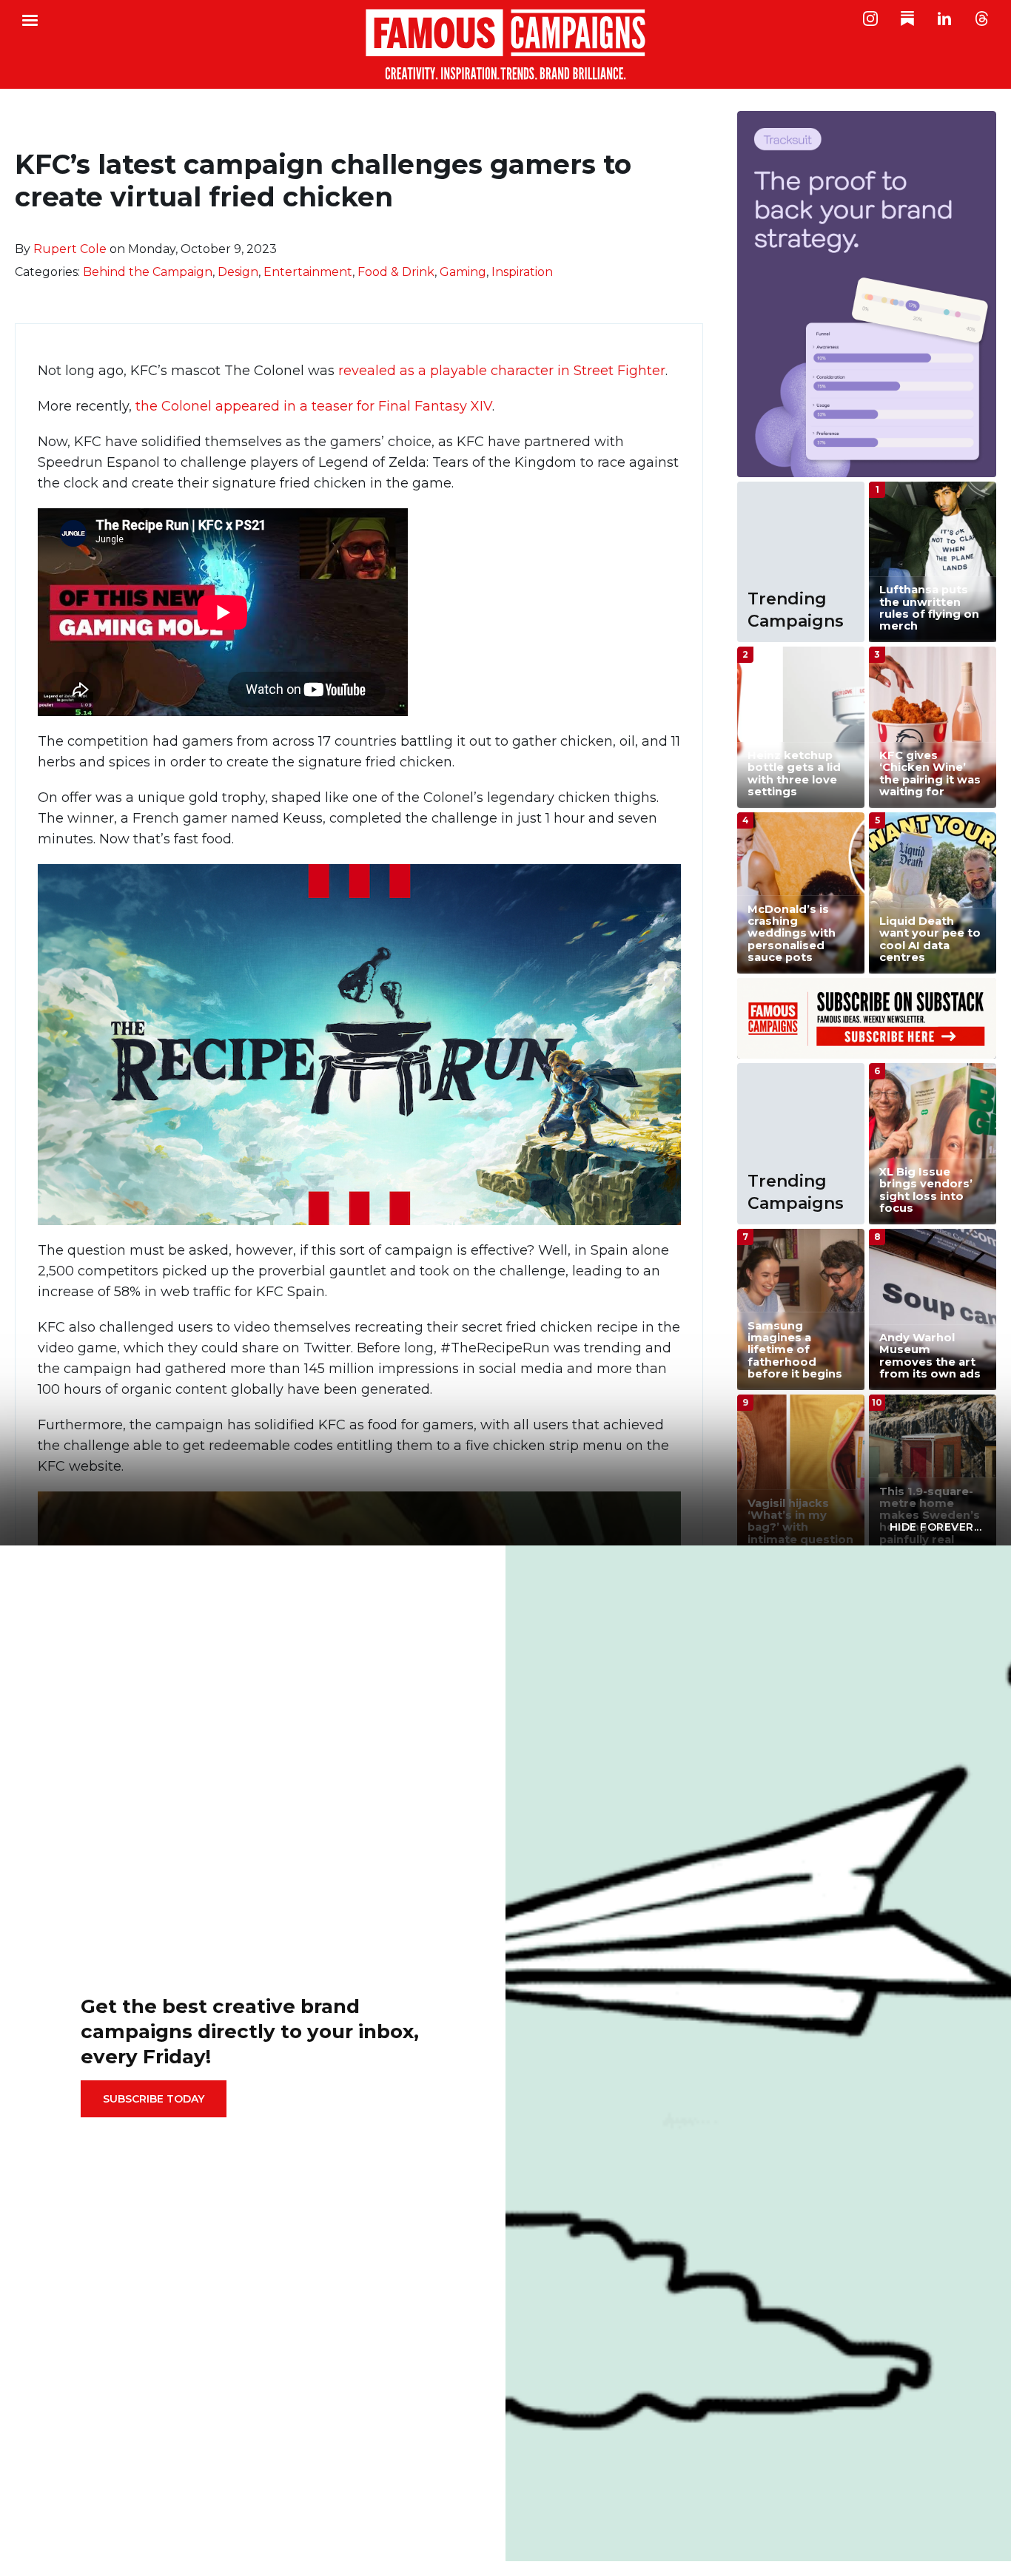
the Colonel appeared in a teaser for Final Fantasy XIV (314, 406)
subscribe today (154, 2099)
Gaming (463, 272)
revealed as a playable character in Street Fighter (500, 371)
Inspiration (522, 272)
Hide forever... (936, 1527)
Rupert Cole (70, 249)
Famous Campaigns (505, 44)
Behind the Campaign (148, 272)
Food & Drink (396, 272)
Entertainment (308, 272)
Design (238, 272)
